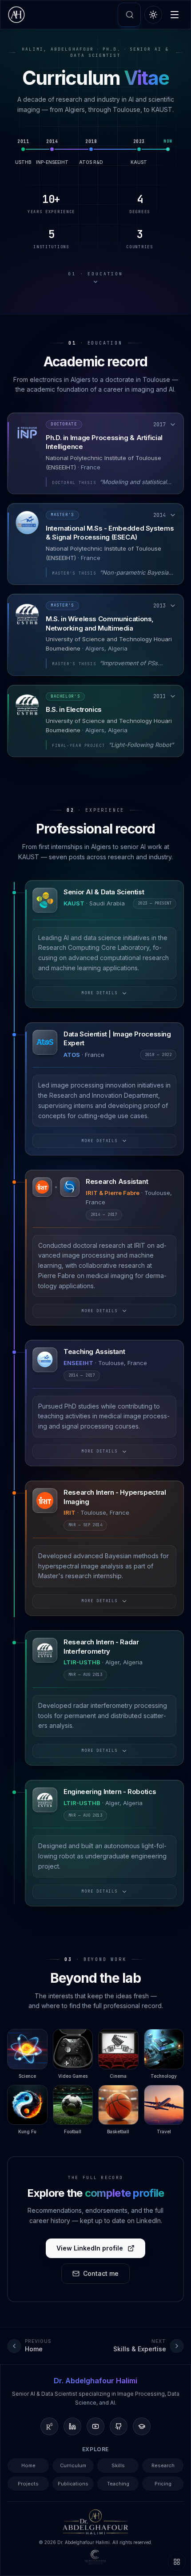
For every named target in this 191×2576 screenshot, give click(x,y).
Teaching (118, 2484)
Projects (28, 2484)
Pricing (163, 2484)
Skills (118, 2465)
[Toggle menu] (175, 15)
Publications (73, 2484)
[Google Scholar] (142, 2426)
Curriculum (73, 2465)
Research (163, 2465)
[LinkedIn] (72, 2426)
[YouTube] (95, 2426)
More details (99, 993)
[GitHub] (119, 2426)
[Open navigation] (177, 2562)
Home (28, 2465)
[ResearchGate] (49, 2426)
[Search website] (130, 15)
